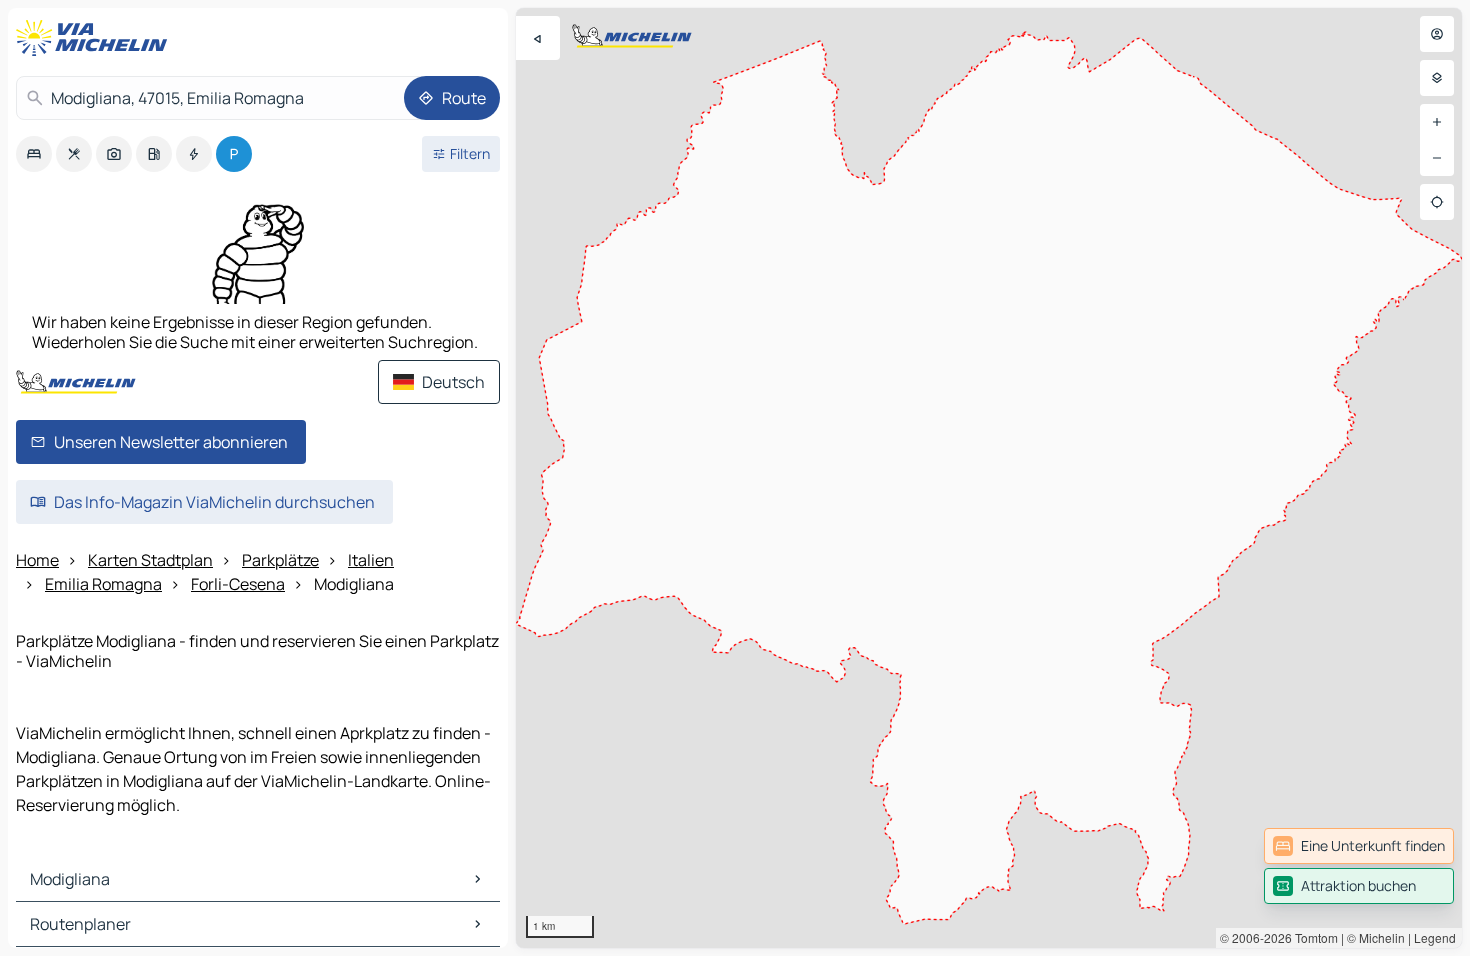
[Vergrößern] (1437, 122)
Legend (1435, 937)
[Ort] (1437, 202)
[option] (34, 154)
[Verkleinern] (1437, 158)
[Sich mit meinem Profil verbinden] (1437, 34)
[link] (1359, 846)
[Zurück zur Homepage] (96, 38)
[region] (989, 478)
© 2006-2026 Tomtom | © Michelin (1312, 937)
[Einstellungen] (1437, 78)
